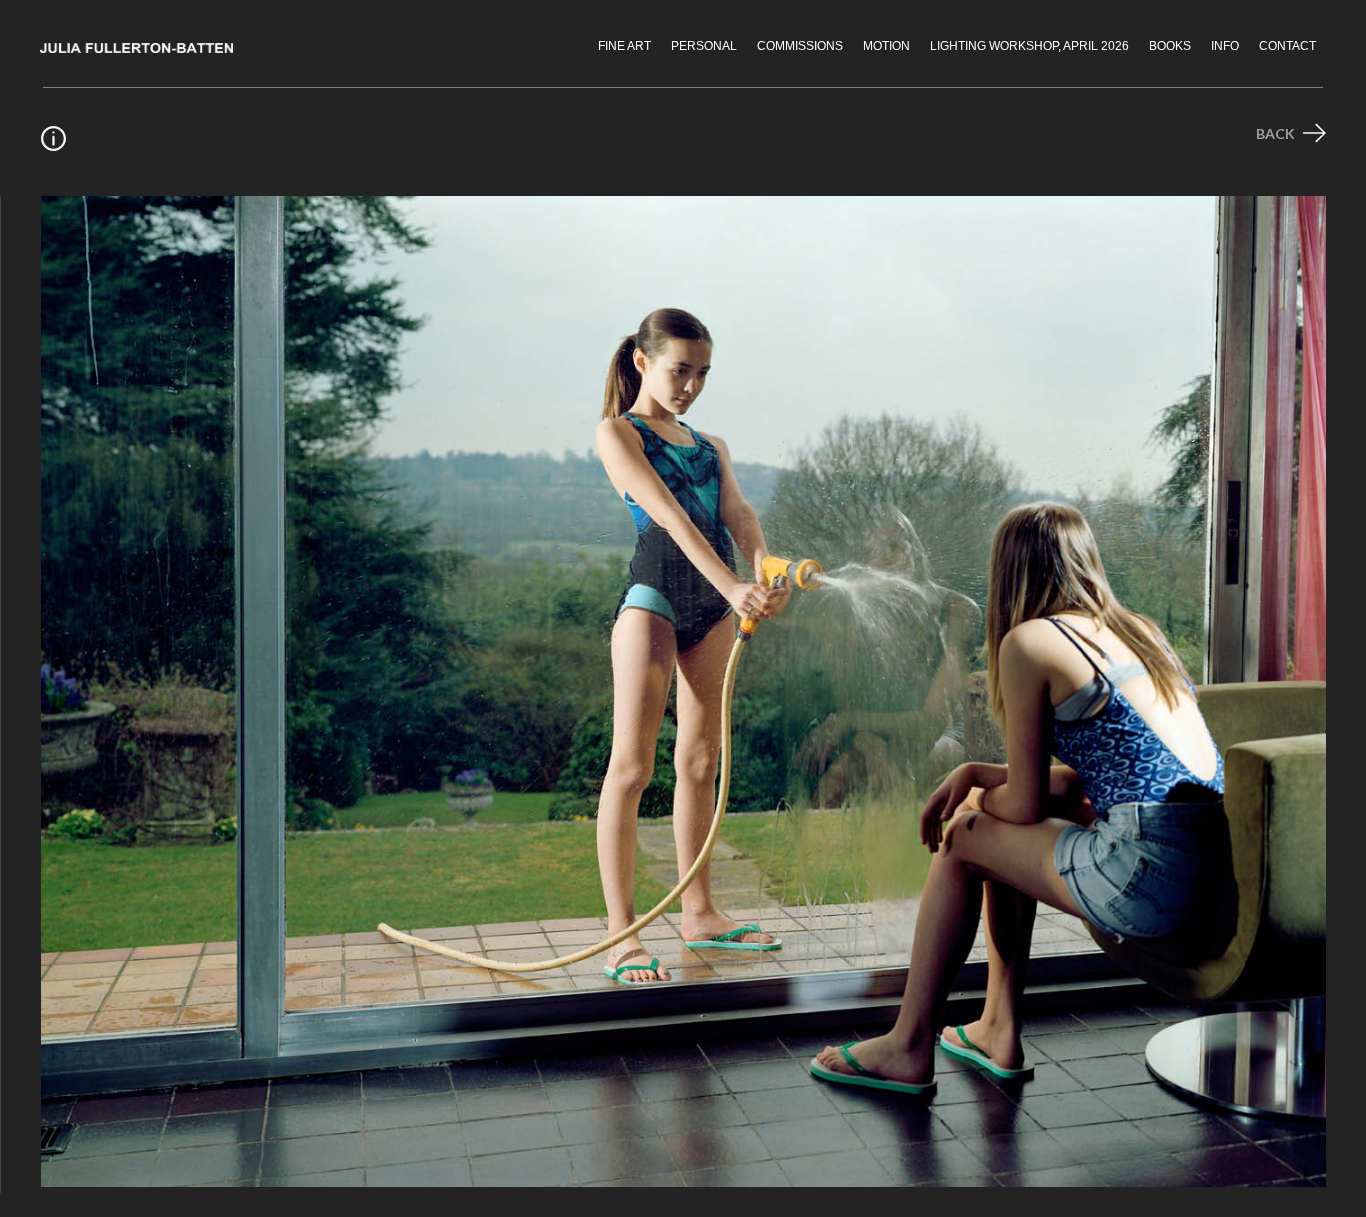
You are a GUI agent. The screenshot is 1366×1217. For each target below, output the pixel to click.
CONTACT (1287, 46)
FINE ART (624, 46)
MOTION (886, 46)
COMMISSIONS (800, 46)
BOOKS (1170, 46)
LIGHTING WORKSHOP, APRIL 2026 (1029, 46)
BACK (1277, 133)
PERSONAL (704, 46)
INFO (1225, 46)
